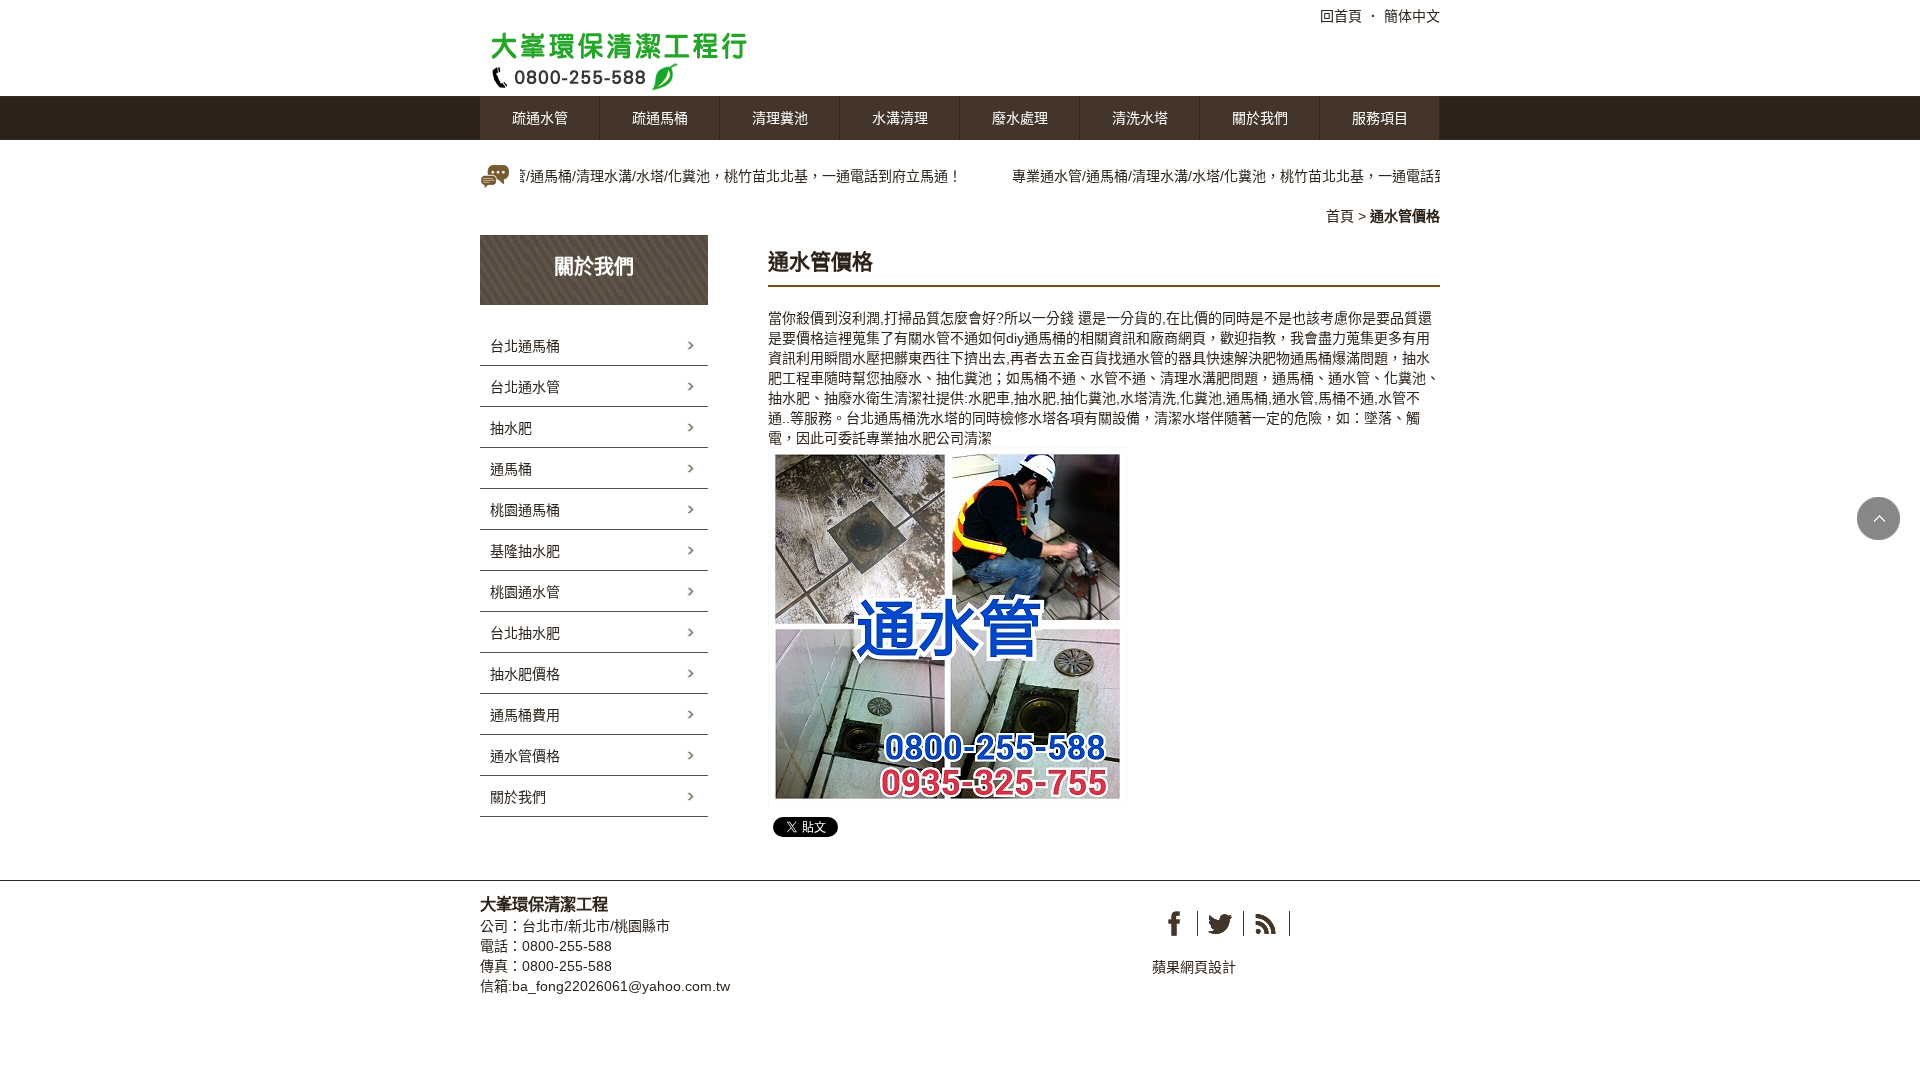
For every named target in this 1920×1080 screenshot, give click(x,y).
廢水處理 (1020, 118)
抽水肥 (511, 428)
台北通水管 (525, 387)
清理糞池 (780, 118)
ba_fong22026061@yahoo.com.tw (621, 986)
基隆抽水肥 (525, 551)
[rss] (1266, 923)
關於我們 (1260, 118)
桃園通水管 (525, 592)
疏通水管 (540, 118)
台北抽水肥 (525, 633)
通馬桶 (1045, 338)
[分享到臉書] (1174, 923)
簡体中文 (1412, 16)
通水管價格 (525, 756)
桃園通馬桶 (525, 510)
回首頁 (1341, 16)
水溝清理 (900, 118)
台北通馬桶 (881, 418)
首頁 (1340, 216)
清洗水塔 (1140, 118)
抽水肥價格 (525, 674)
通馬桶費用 (525, 715)
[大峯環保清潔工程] (630, 58)
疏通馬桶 (660, 118)
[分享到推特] (1220, 923)
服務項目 (1380, 118)
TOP (1878, 518)
